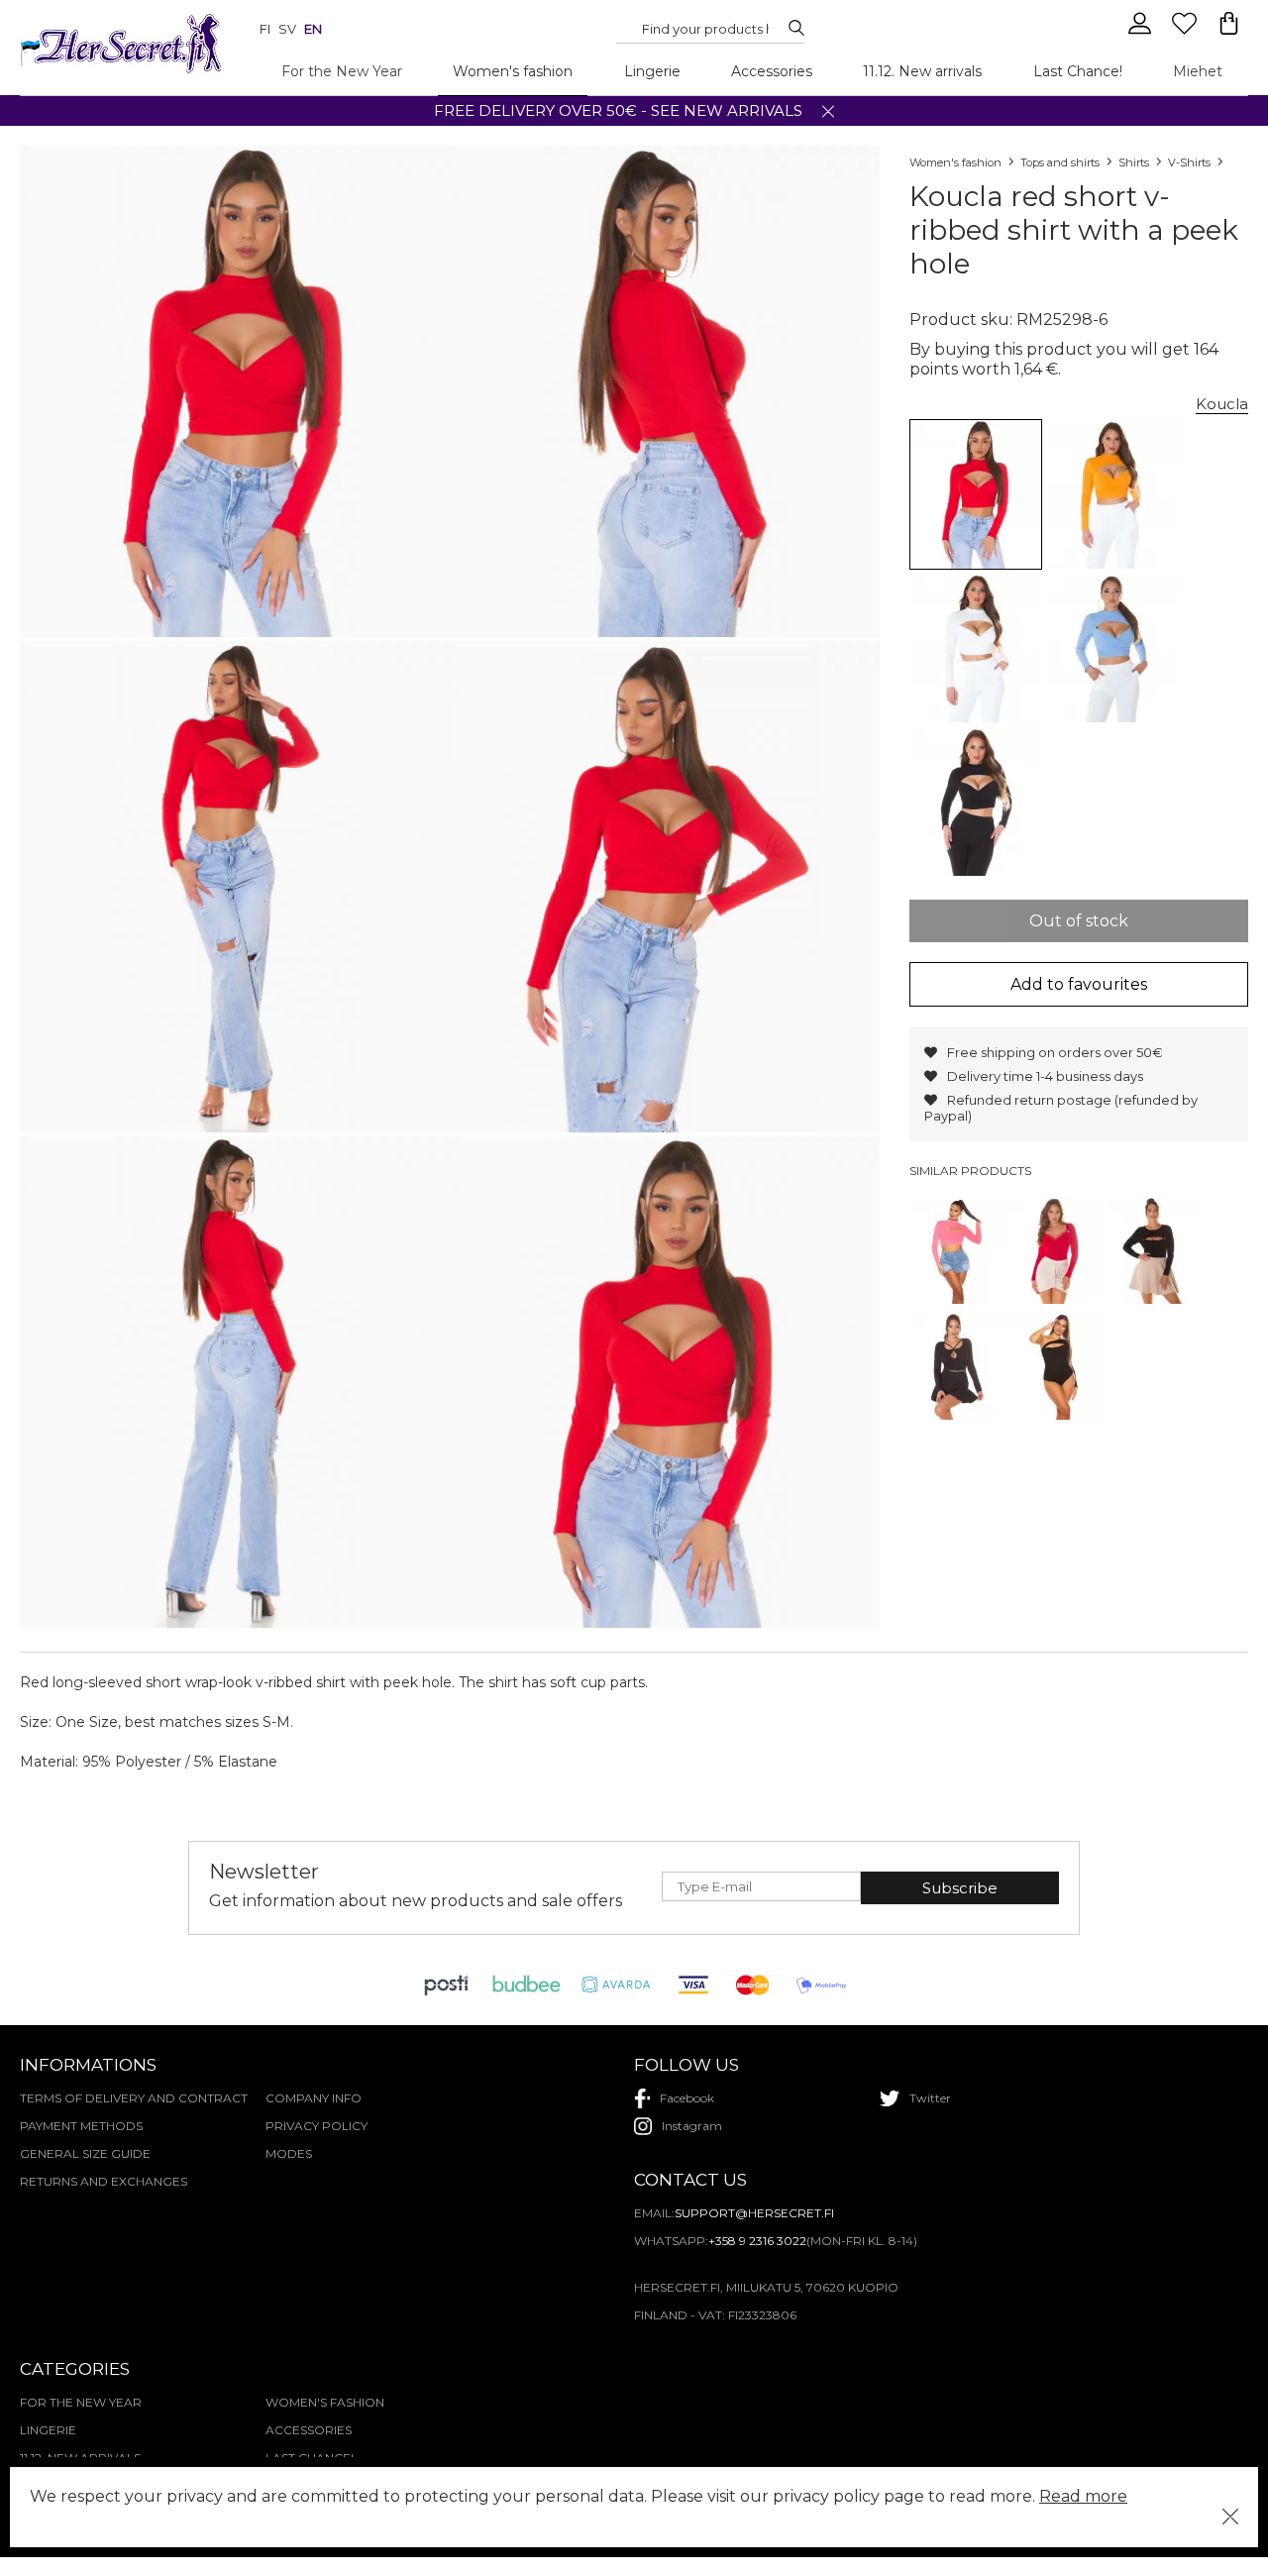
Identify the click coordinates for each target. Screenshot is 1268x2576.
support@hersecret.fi (754, 2213)
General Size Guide (85, 2153)
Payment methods (81, 2126)
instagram (692, 2126)
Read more (1083, 2496)
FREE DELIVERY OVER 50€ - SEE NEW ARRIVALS (618, 110)
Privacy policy (317, 2126)
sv (287, 29)
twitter (930, 2098)
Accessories (772, 71)
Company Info (314, 2098)
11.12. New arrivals (922, 71)
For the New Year (342, 71)
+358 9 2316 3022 (757, 2241)
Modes (289, 2153)
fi (265, 29)
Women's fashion (513, 71)
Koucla (1222, 404)
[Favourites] (1186, 32)
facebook (687, 2098)
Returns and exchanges (104, 2181)
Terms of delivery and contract (134, 2098)
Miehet (1198, 71)
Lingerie (652, 71)
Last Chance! (1078, 71)
